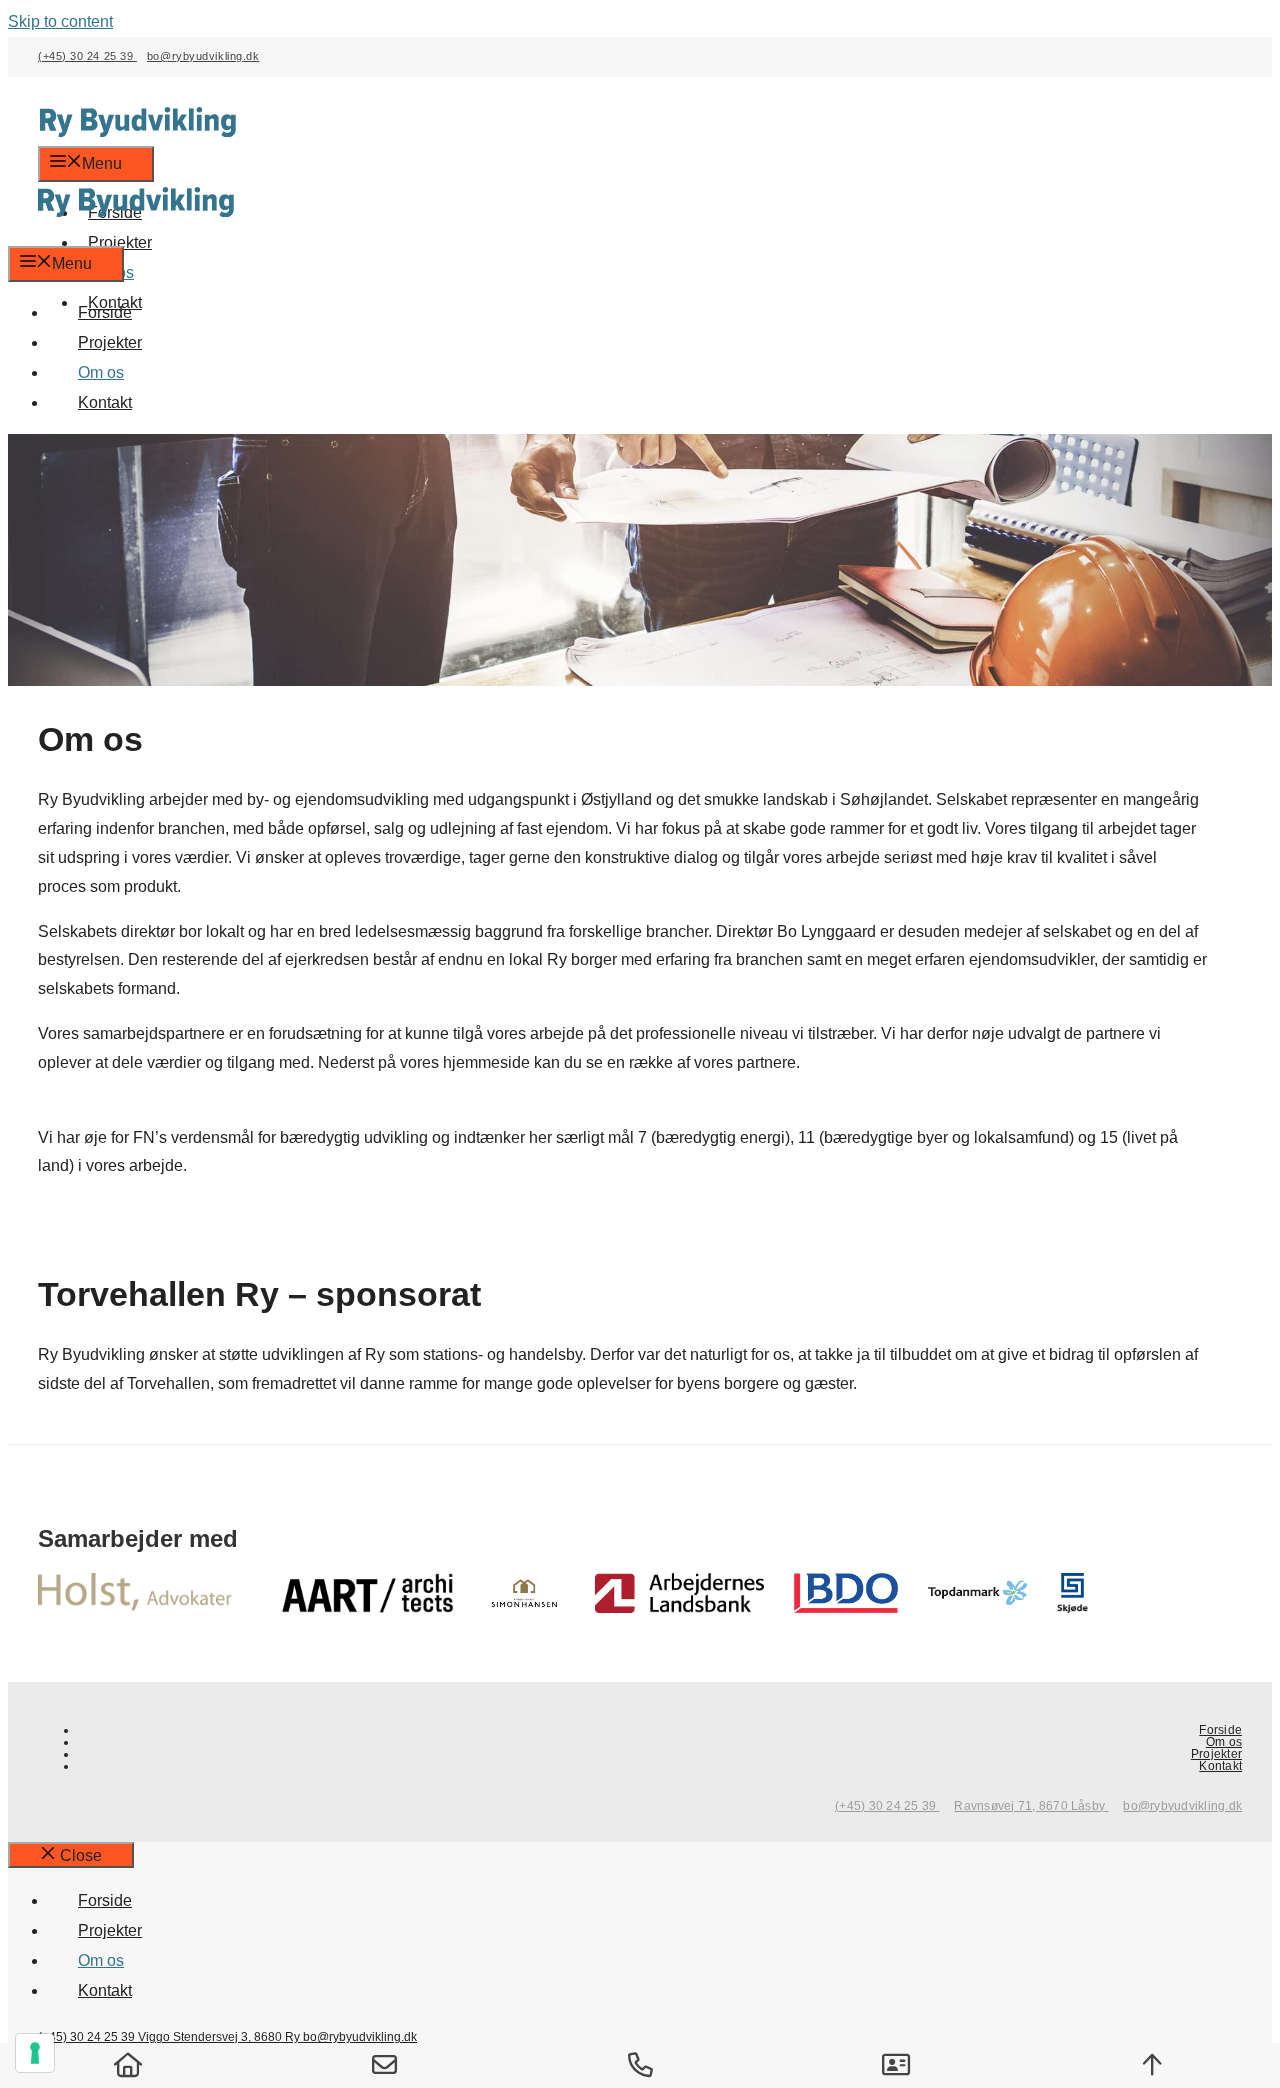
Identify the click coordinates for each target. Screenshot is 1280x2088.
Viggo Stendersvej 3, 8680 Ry (220, 2037)
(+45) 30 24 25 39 (87, 56)
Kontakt (105, 402)
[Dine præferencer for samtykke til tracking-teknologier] (35, 2053)
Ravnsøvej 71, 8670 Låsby (1031, 1806)
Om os (101, 372)
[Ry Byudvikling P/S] (136, 231)
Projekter (110, 342)
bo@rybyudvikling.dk (203, 56)
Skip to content (60, 21)
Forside (105, 312)
